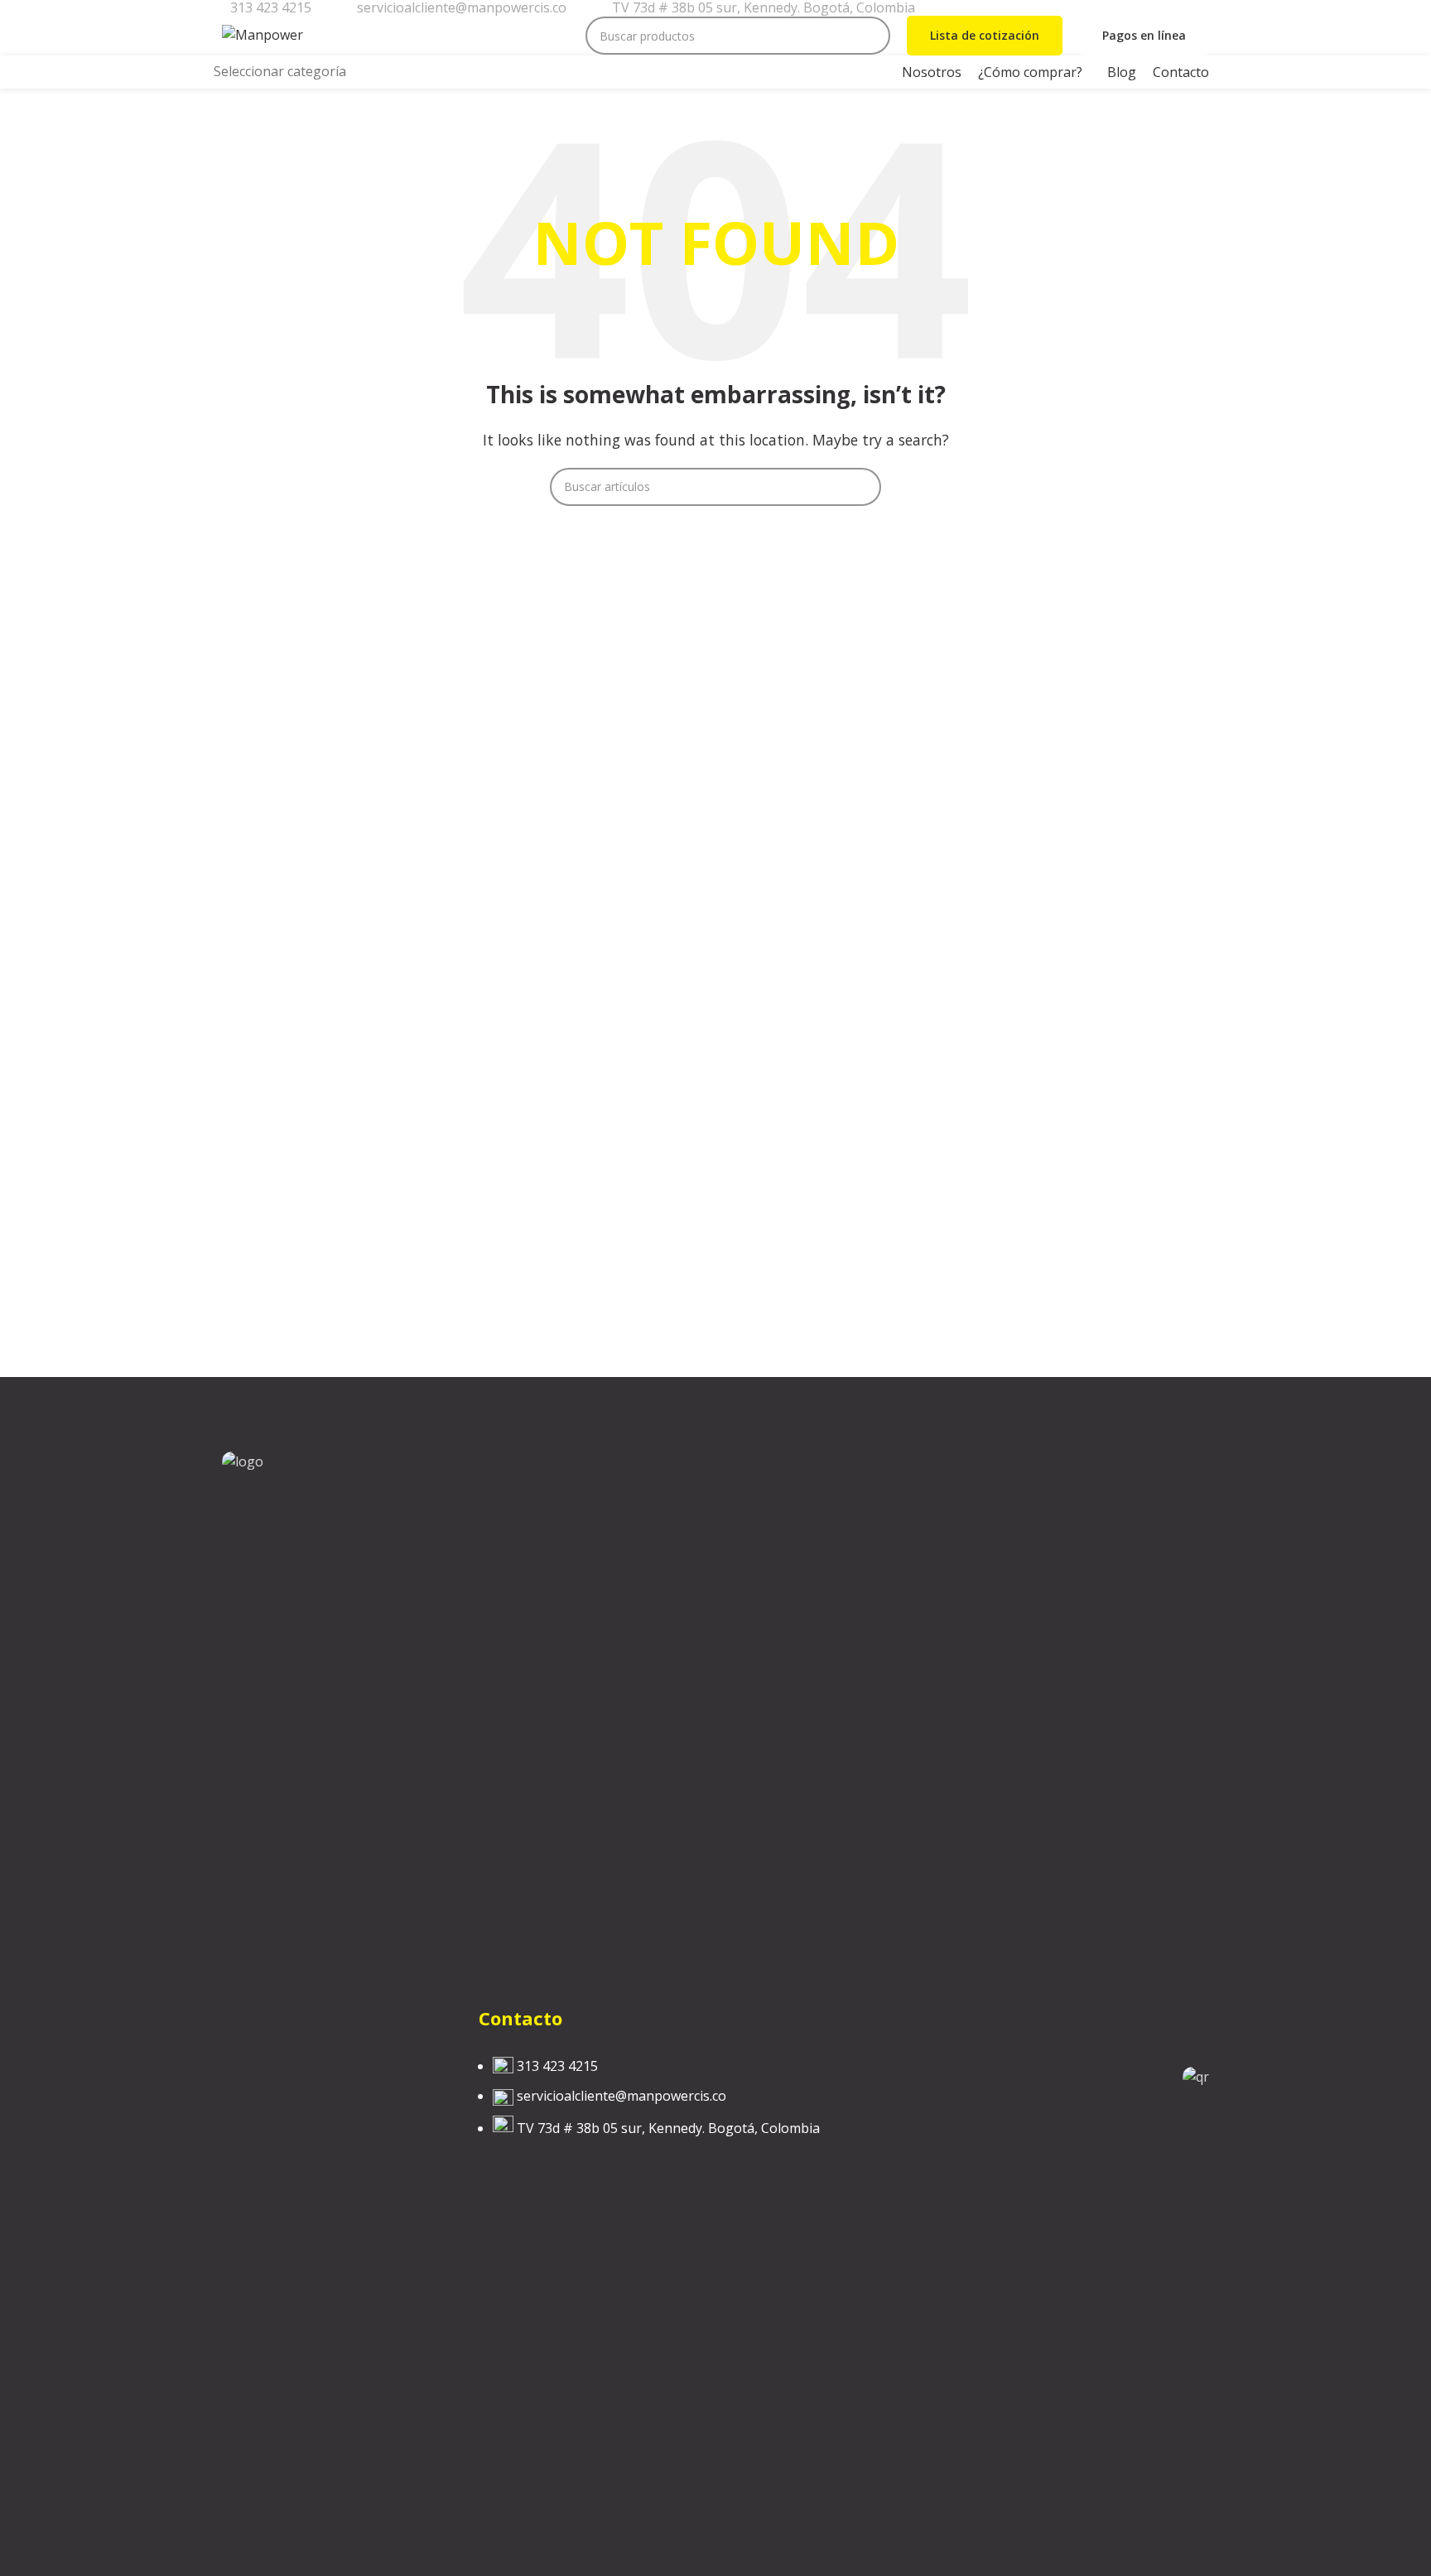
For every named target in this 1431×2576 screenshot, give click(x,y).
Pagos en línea (1144, 35)
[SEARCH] (871, 36)
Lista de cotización (985, 35)
